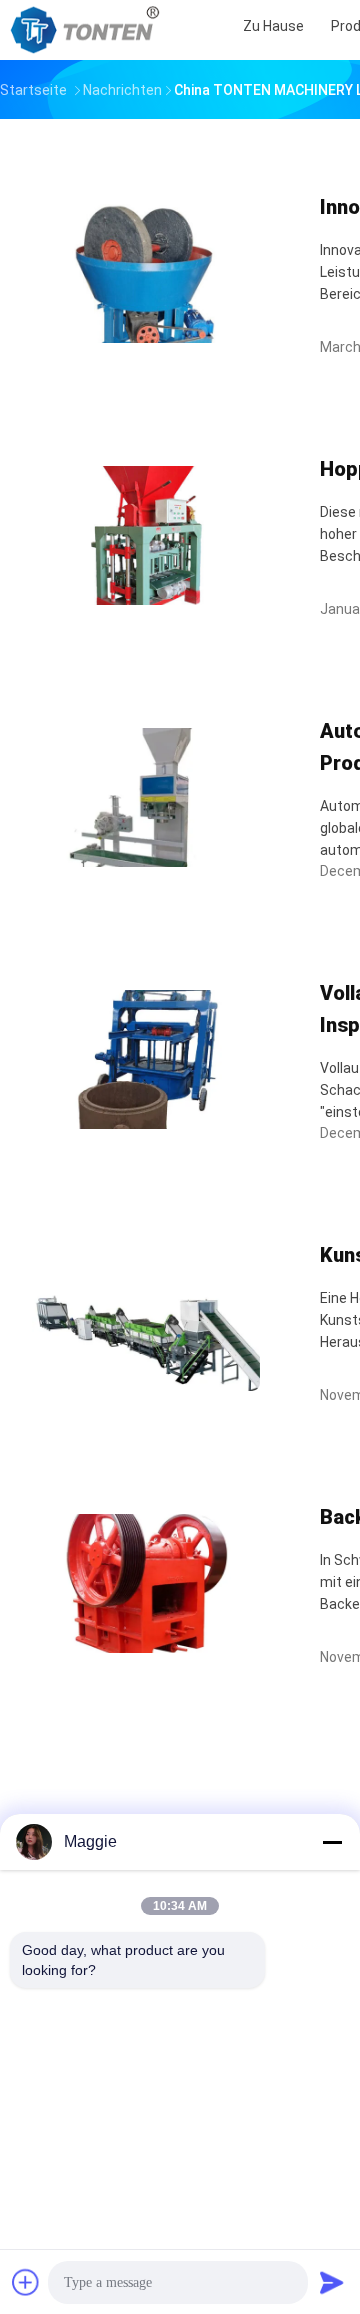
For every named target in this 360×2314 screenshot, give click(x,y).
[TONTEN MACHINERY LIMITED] (88, 30)
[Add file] (26, 2282)
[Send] (332, 2282)
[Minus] (332, 1842)
